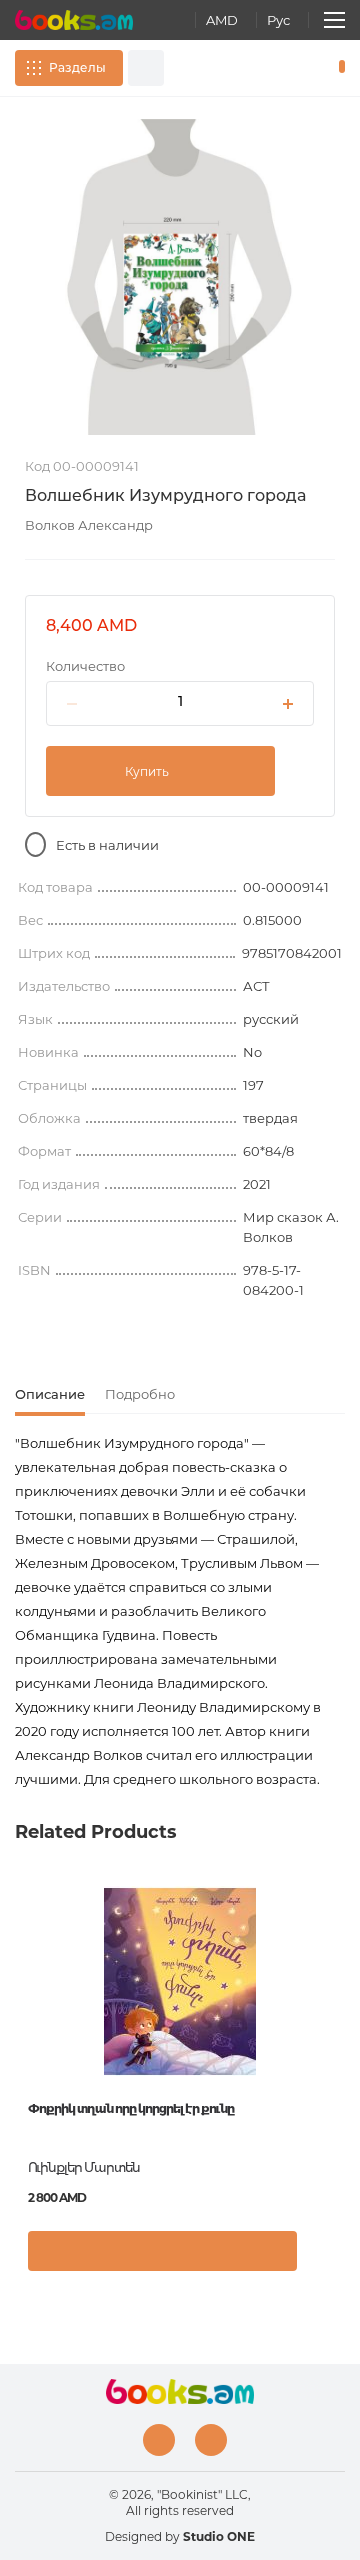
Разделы (77, 67)
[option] (180, 277)
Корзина (337, 68)
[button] (324, 2261)
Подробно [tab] (140, 1394)
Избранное (308, 68)
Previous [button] (25, 2031)
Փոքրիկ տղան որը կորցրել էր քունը (131, 2108)
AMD (222, 20)
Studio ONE (219, 2536)
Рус (278, 20)
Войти (279, 68)
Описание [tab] (50, 1394)
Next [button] (335, 2031)
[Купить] (162, 2251)
